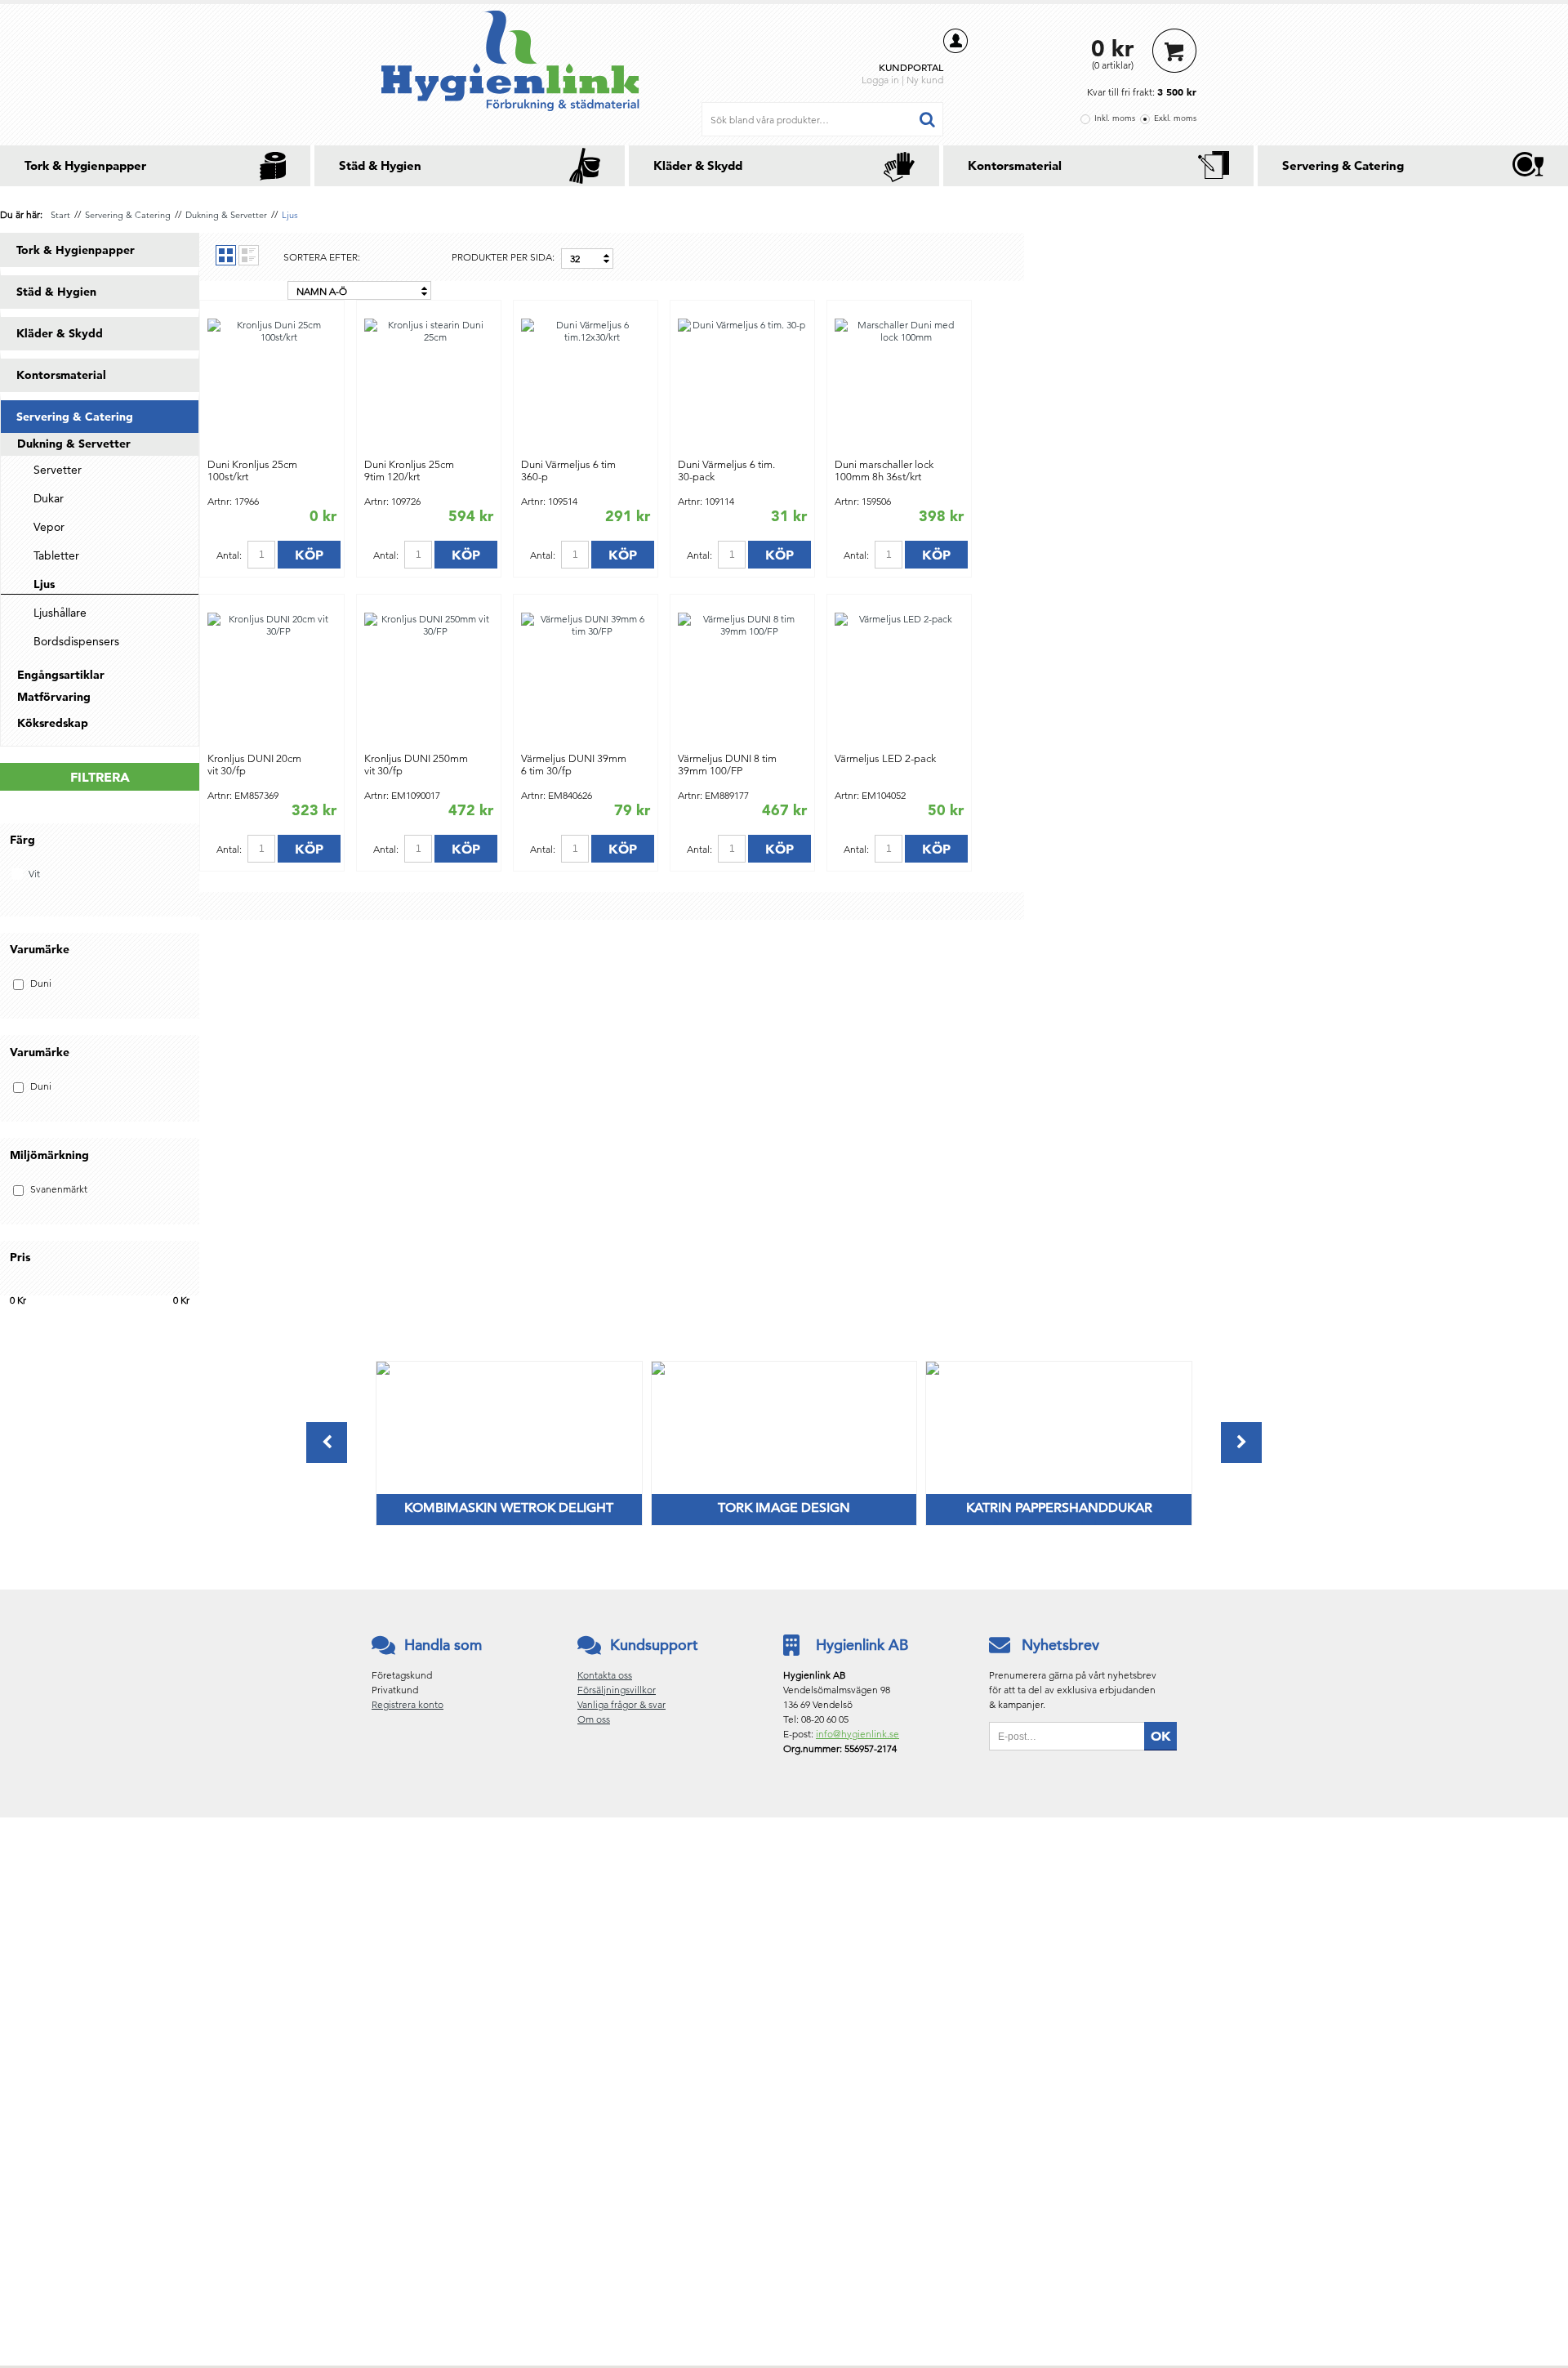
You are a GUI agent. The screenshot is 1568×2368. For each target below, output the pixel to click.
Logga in (880, 80)
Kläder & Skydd (698, 165)
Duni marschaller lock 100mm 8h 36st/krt (884, 470)
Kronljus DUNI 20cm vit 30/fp (254, 765)
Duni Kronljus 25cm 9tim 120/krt (409, 470)
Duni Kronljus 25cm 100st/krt (252, 470)
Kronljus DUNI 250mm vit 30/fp (416, 765)
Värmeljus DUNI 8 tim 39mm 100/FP (727, 765)
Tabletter (56, 555)
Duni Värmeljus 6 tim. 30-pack (726, 470)
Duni (41, 983)
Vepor (49, 527)
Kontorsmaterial (1015, 165)
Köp (309, 555)
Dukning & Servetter (226, 215)
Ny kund (925, 80)
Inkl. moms (1115, 118)
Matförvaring (54, 697)
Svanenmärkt (59, 1189)
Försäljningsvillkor (617, 1690)
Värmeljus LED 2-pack (885, 758)
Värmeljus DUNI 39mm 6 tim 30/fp (574, 765)
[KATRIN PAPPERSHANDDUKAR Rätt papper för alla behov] (933, 1371)
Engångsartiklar (61, 675)
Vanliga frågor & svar (621, 1704)
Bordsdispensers (76, 641)
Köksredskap (53, 723)
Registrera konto (408, 1704)
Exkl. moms (1175, 118)
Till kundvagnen (1174, 51)
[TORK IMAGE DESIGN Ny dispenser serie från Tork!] (658, 1371)
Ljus (290, 215)
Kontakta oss (605, 1675)
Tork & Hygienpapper (85, 165)
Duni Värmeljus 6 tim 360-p (568, 470)
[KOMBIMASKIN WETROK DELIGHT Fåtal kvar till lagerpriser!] (383, 1371)
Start (60, 215)
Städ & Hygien (380, 165)
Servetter (58, 470)
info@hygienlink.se (857, 1734)
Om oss (594, 1719)
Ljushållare (60, 613)
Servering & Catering (1343, 165)
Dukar (49, 498)
